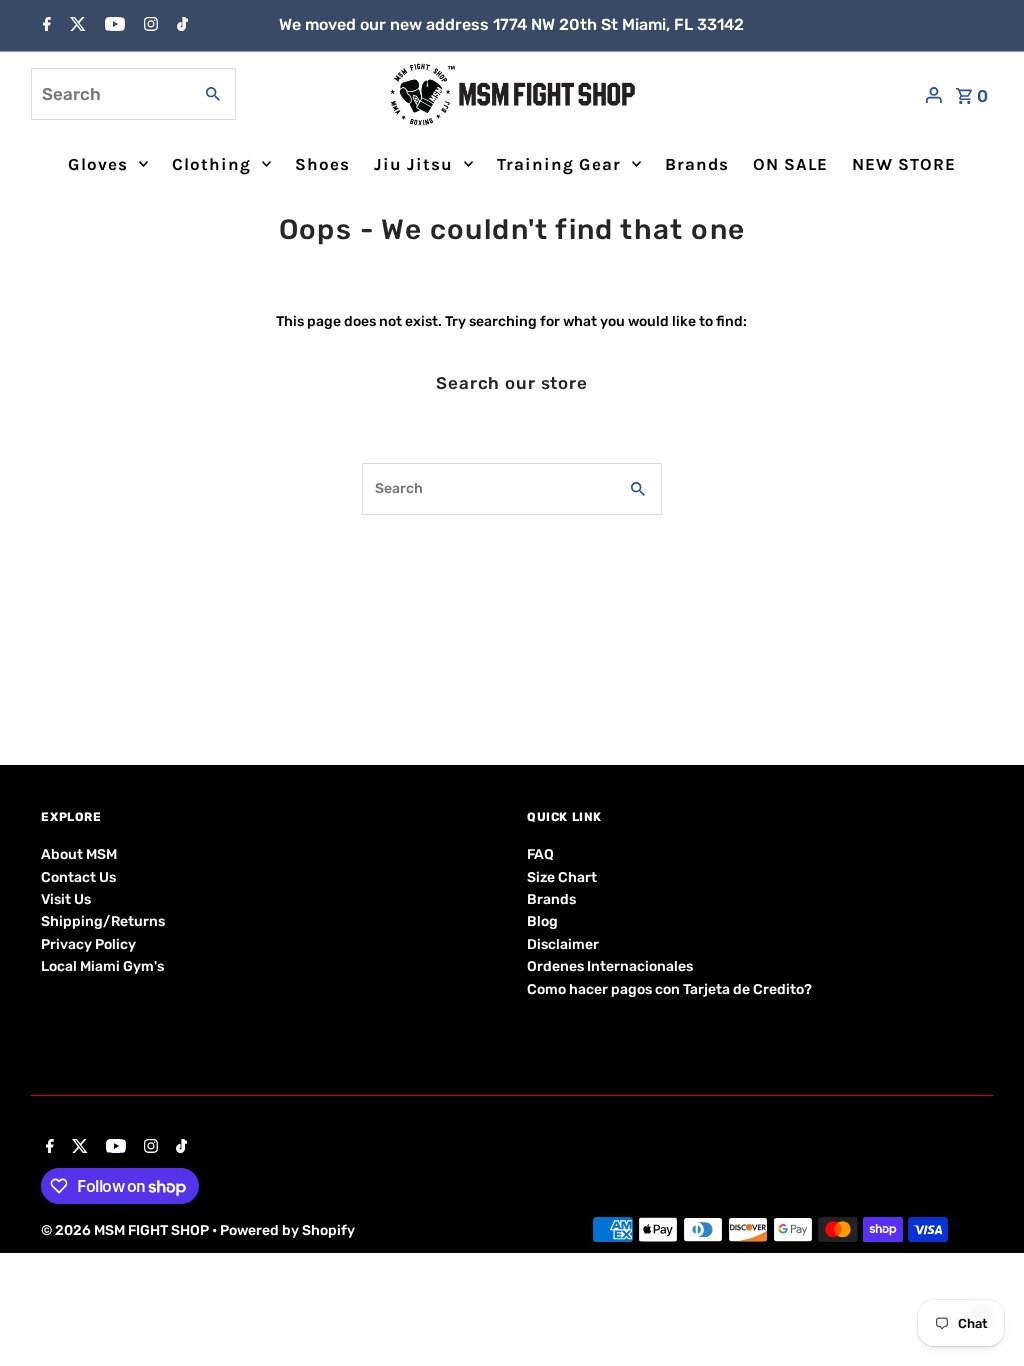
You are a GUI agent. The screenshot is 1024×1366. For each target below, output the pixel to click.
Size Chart (562, 877)
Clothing (211, 164)
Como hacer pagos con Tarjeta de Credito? (669, 989)
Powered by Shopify (287, 1230)
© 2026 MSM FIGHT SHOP (126, 1230)
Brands (697, 164)
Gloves (98, 164)
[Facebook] (44, 26)
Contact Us (78, 877)
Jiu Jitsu (413, 164)
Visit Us (66, 899)
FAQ (540, 854)
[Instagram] (148, 26)
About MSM (79, 854)
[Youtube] (112, 26)
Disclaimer (563, 944)
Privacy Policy (88, 944)
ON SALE (790, 164)
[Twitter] (75, 26)
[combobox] (109, 94)
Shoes (322, 164)
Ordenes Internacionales (610, 966)
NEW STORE (904, 164)
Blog (542, 921)
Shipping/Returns (103, 921)
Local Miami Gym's (102, 966)
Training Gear (559, 164)
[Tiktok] (180, 26)
